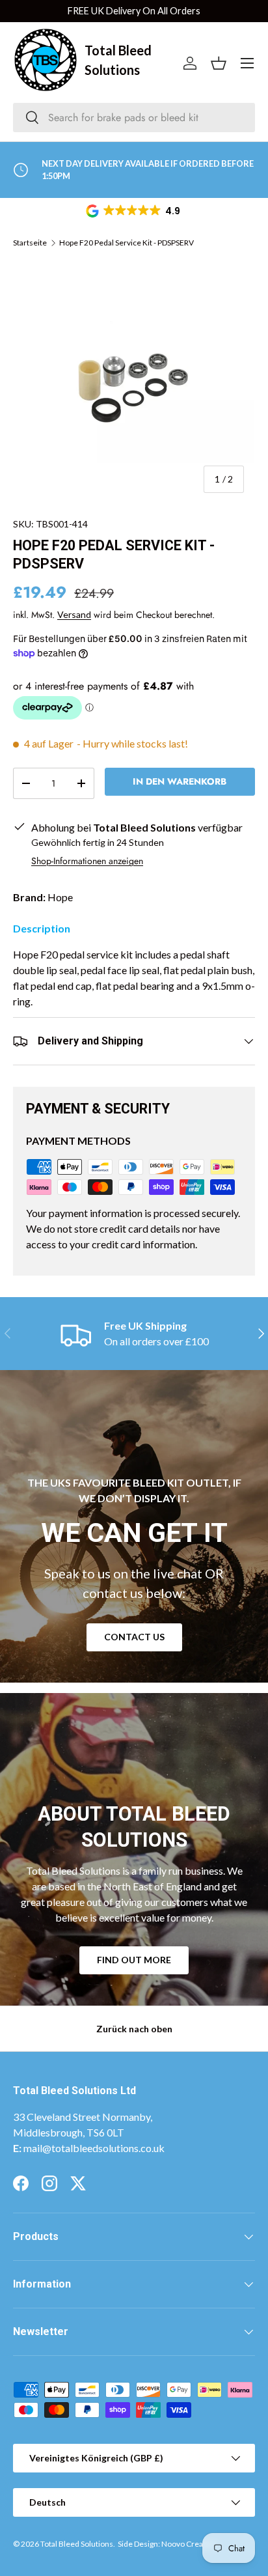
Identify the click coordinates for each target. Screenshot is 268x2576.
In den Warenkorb (180, 781)
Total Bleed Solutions (77, 2544)
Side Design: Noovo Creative (167, 2544)
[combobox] (134, 118)
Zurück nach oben (134, 2029)
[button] (134, 211)
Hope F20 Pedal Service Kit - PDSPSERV (127, 243)
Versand (74, 614)
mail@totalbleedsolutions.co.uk (94, 2148)
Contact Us (134, 1637)
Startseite (30, 243)
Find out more (134, 1960)
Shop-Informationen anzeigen (87, 861)
